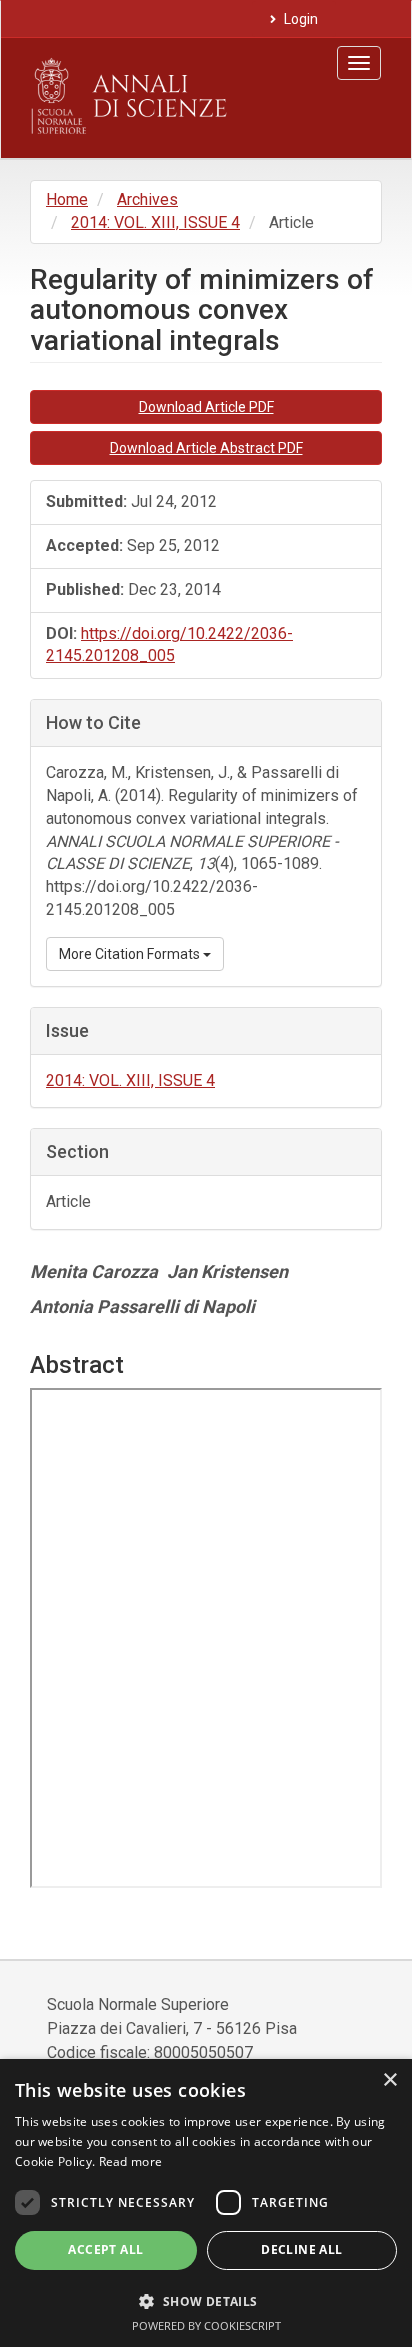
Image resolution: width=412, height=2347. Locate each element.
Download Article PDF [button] (206, 407)
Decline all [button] (301, 2249)
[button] (206, 2300)
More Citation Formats (131, 954)
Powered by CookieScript (206, 2325)
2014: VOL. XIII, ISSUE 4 (155, 222)
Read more (131, 2161)
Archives (147, 199)
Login (299, 19)
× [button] (389, 2080)
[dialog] (206, 2203)
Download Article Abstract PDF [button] (206, 448)
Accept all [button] (105, 2249)
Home (67, 199)
